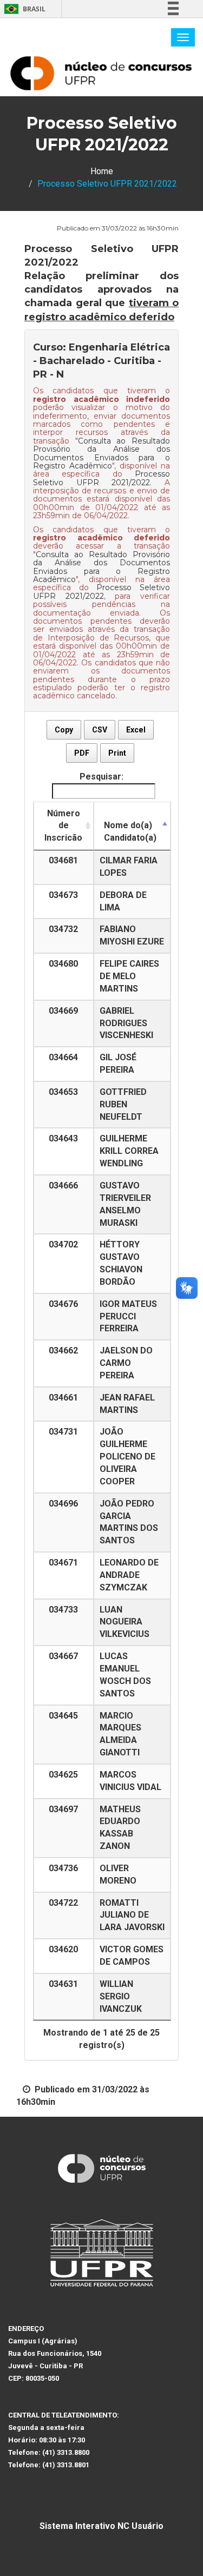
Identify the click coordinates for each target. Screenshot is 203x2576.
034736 (63, 1868)
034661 (63, 1398)
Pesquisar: (101, 777)
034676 (63, 1304)
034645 (63, 1716)
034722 (63, 1903)
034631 (63, 1984)
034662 (63, 1350)
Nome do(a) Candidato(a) (130, 831)
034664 (63, 1057)
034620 (63, 1949)
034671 (63, 1563)
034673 (63, 895)
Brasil (23, 9)
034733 (63, 1610)
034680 (63, 964)
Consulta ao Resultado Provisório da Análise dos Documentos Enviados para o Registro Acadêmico (101, 453)
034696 (63, 1504)
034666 (63, 1185)
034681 (63, 860)
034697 (63, 1809)
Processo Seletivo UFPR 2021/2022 (101, 478)
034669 (63, 1011)
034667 (63, 1656)
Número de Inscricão (63, 826)
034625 (63, 1775)
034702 (63, 1244)
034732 (63, 929)
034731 (63, 1432)
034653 (63, 1092)
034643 (63, 1138)
